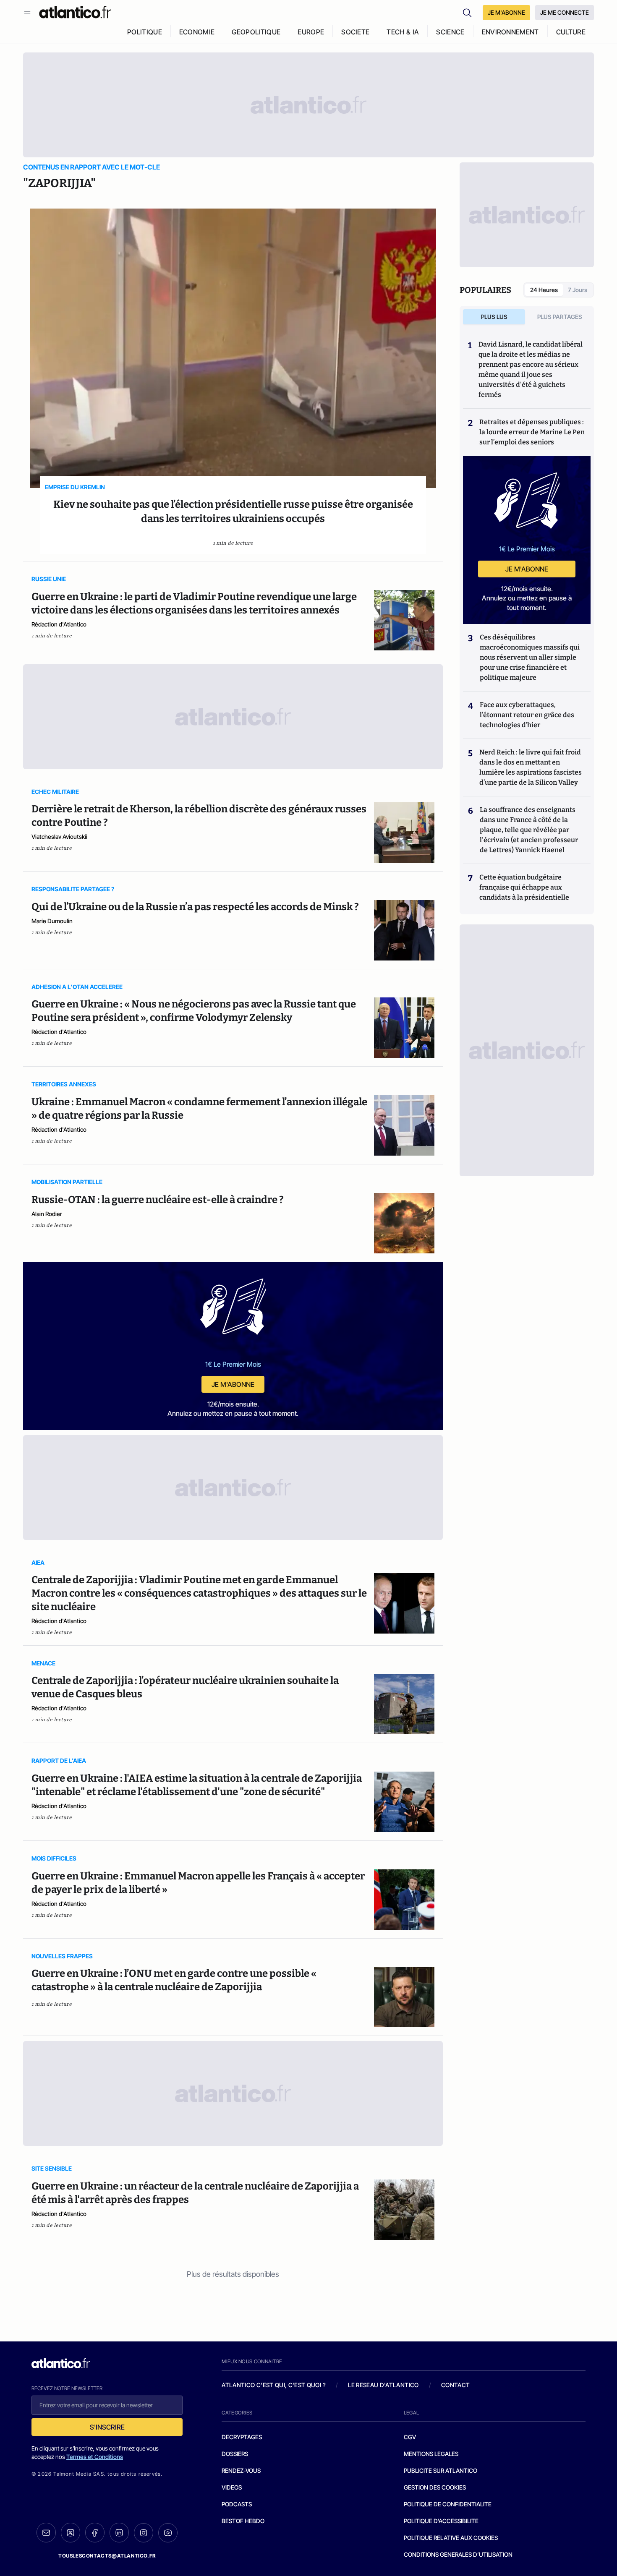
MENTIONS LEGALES (431, 2454)
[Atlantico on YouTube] (168, 2533)
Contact (455, 2385)
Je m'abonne (233, 1384)
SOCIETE (355, 32)
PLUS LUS (494, 317)
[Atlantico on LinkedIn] (119, 2533)
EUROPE (311, 32)
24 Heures (544, 290)
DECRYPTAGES (242, 2437)
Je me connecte (565, 12)
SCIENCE (450, 32)
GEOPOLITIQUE (256, 32)
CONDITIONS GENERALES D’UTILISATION (458, 2554)
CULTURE (571, 32)
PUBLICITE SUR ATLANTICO (441, 2470)
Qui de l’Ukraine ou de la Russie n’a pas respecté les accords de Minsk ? (195, 907)
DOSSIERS (235, 2454)
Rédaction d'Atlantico (59, 624)
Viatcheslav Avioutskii (59, 836)
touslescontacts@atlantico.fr (107, 2556)
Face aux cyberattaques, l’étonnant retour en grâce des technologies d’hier (527, 715)
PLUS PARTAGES (560, 317)
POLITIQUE (145, 32)
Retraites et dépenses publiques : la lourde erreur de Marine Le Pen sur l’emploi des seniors (532, 432)
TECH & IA (403, 32)
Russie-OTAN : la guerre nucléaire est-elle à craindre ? (158, 1200)
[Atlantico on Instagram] (144, 2533)
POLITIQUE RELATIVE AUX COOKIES (451, 2538)
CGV (410, 2437)
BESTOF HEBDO (243, 2521)
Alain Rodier (47, 1214)
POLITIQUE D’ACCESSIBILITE (441, 2521)
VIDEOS (232, 2487)
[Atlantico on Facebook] (95, 2533)
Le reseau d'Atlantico (383, 2385)
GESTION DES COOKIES (435, 2487)
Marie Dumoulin (52, 921)
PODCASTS (237, 2504)
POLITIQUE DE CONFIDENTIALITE (448, 2504)
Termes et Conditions (95, 2457)
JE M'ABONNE (506, 12)
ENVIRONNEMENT (510, 32)
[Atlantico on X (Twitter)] (71, 2533)
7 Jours (578, 290)
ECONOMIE (197, 32)
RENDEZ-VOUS (241, 2470)
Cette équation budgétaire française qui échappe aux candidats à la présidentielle (524, 887)
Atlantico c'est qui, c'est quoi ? (274, 2385)
